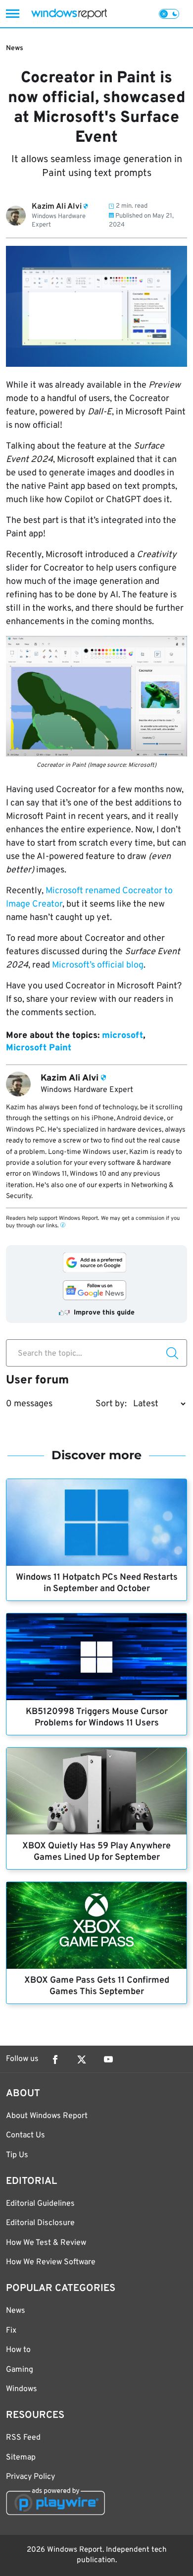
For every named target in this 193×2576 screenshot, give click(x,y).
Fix (11, 2331)
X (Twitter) (82, 2060)
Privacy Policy (30, 2477)
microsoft (122, 1036)
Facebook (55, 2060)
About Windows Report (47, 2116)
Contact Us (25, 2135)
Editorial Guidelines (40, 2204)
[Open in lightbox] (96, 696)
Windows (22, 2389)
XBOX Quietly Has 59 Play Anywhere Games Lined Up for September (96, 1852)
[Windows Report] (69, 14)
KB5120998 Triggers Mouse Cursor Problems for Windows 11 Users (97, 1717)
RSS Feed (23, 2438)
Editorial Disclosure (40, 2223)
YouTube (108, 2060)
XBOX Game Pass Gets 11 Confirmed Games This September (97, 1986)
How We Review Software (51, 2262)
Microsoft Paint (39, 1048)
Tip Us (17, 2155)
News (15, 48)
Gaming (20, 2370)
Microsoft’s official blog (98, 965)
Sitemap (21, 2458)
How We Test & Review (46, 2243)
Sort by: (111, 1404)
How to (18, 2350)
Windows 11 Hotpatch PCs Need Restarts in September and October (97, 1583)
